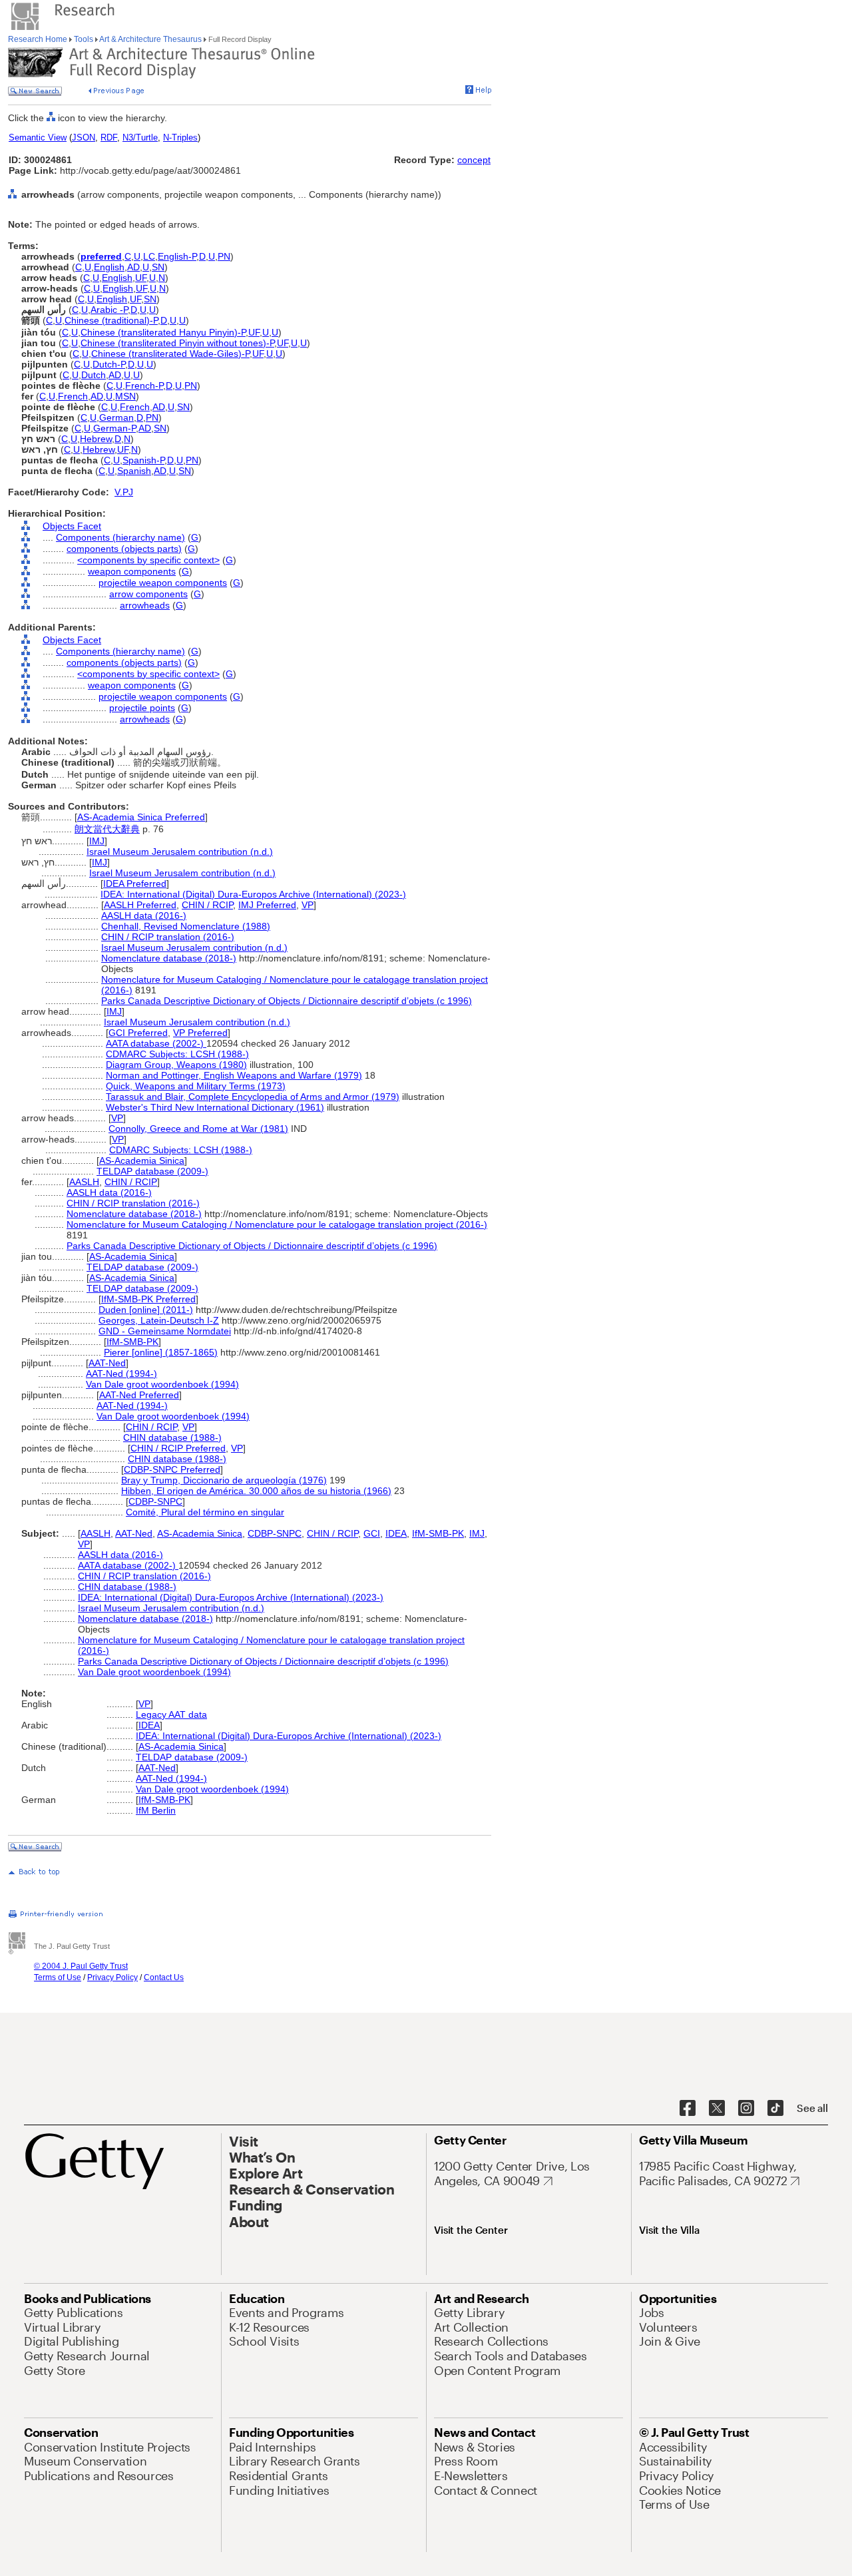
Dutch (94, 375)
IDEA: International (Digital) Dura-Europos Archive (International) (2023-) (253, 894)
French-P (144, 386)
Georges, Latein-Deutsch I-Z (159, 1320)
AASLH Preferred (140, 905)
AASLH (84, 1182)
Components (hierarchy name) (120, 537)
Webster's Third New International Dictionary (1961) (215, 1107)
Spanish (134, 471)
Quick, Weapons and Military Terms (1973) (196, 1086)
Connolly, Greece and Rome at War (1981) (198, 1129)
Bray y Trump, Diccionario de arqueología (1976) (224, 1480)
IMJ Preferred (267, 905)
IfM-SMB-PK (132, 1342)
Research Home (39, 39)
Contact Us (164, 1977)
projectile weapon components (163, 583)
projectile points (142, 708)
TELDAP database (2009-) (152, 1171)
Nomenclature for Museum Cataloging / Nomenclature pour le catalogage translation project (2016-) (277, 1224)
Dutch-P (109, 364)
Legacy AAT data (171, 1714)
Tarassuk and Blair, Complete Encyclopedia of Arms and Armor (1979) (253, 1097)
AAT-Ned (107, 1363)
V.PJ (124, 492)
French (73, 396)
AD (133, 267)
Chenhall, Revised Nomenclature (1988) (186, 926)
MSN (125, 396)
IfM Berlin (156, 1810)
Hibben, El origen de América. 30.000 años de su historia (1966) (256, 1491)
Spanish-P (143, 460)
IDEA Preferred (135, 884)
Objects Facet (72, 526)
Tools (84, 39)
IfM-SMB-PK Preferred (148, 1299)
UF (141, 278)
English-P (177, 256)
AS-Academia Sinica (142, 1160)
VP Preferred (200, 1033)
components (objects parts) (124, 549)
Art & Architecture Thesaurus (151, 39)
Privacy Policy (112, 1977)
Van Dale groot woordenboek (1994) (162, 1384)
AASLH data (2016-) (144, 915)
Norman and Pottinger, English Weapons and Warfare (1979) (234, 1075)
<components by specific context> (148, 560)
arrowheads (145, 605)
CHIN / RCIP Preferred (178, 1448)
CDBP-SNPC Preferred (172, 1469)
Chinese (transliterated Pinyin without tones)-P (177, 343)
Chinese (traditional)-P (111, 320)
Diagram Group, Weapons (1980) (176, 1065)
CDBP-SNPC (155, 1501)
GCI (372, 1533)
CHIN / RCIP (207, 905)
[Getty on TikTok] (775, 2109)
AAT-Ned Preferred (139, 1395)
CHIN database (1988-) (172, 1437)
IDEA (396, 1533)
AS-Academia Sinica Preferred (141, 817)
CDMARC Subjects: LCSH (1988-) (177, 1054)
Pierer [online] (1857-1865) (161, 1352)
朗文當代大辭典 (107, 829)
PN (224, 256)
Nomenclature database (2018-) (169, 958)
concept (474, 160)
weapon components (132, 571)
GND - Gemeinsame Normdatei (165, 1331)
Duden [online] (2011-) (146, 1310)
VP (308, 905)
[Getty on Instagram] (746, 2109)
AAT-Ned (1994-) (121, 1374)
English (109, 267)
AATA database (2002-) (156, 1043)
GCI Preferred (138, 1033)
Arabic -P (109, 310)
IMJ (97, 841)
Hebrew (96, 439)
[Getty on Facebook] (688, 2109)
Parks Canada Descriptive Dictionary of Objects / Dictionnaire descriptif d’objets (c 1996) (287, 1001)
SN (158, 267)
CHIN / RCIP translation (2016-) (168, 937)
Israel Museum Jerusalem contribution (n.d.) (180, 852)
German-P (114, 428)
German (116, 417)
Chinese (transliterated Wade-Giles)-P (170, 354)
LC (149, 256)
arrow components (148, 594)
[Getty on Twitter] (717, 2109)
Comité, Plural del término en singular (205, 1512)
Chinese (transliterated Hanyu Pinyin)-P (163, 332)
